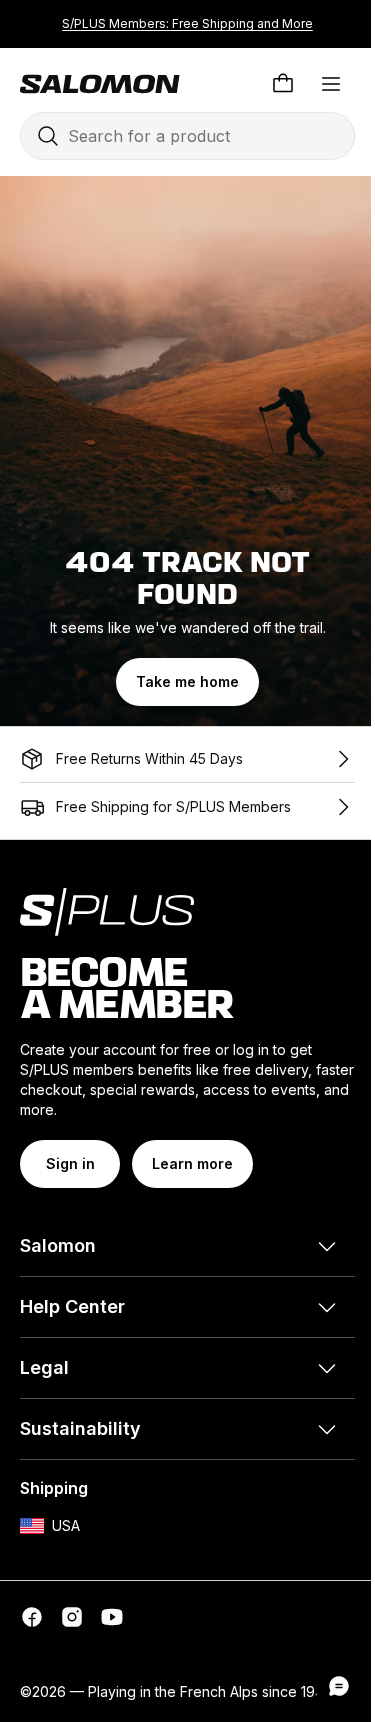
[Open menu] (331, 84)
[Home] (100, 84)
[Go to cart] (283, 84)
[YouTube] (112, 1617)
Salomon (58, 1245)
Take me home (187, 681)
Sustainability (80, 1428)
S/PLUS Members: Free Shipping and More (187, 23)
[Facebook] (32, 1617)
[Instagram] (72, 1617)
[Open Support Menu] (339, 1686)
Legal (44, 1367)
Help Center (72, 1306)
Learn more (192, 1163)
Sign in (70, 1163)
